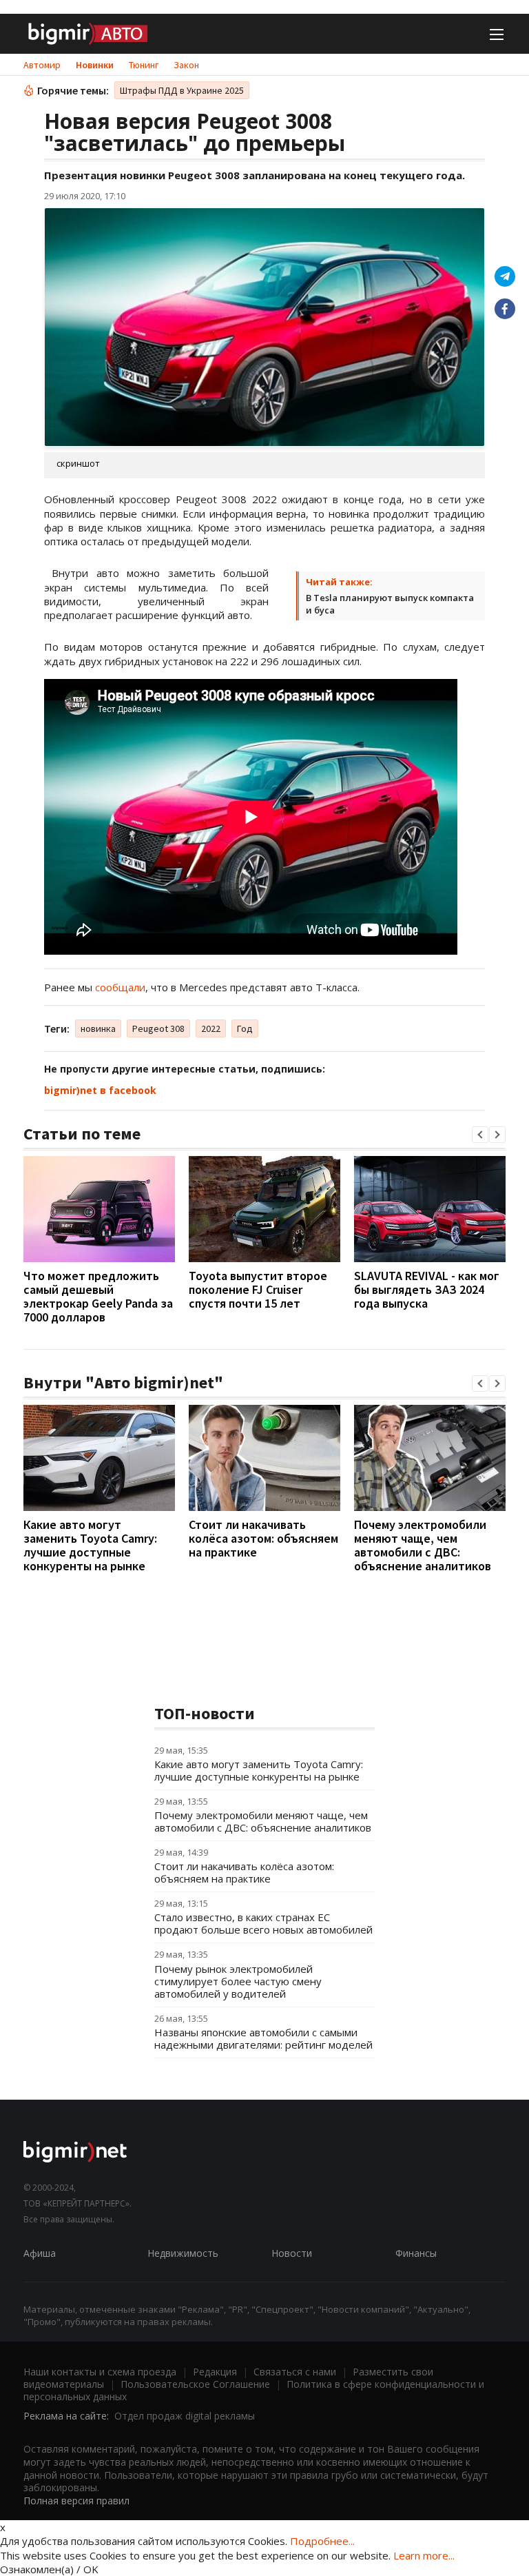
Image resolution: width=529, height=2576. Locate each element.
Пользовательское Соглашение (195, 2384)
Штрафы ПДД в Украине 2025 (182, 90)
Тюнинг (144, 65)
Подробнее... (322, 2541)
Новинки (95, 65)
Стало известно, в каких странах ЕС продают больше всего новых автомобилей (263, 1923)
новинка (98, 1028)
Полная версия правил (76, 2501)
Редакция (215, 2372)
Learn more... (424, 2555)
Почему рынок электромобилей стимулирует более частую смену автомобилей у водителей (238, 1981)
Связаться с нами (295, 2372)
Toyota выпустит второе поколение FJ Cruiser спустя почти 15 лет (258, 1289)
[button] (480, 1135)
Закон (186, 65)
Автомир (42, 65)
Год (245, 1028)
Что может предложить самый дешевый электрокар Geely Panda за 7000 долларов (98, 1296)
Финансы (416, 2253)
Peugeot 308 (158, 1028)
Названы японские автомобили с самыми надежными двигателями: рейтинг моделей (263, 2038)
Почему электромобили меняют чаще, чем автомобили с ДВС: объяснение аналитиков (423, 1545)
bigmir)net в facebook (100, 1090)
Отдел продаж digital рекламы (185, 2416)
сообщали (120, 987)
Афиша (40, 2253)
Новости (292, 2253)
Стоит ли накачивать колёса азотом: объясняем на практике (263, 1538)
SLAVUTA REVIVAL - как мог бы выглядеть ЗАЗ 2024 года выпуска (427, 1289)
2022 (211, 1028)
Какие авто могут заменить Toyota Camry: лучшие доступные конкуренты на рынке (90, 1545)
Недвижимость (183, 2253)
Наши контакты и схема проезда (100, 2372)
